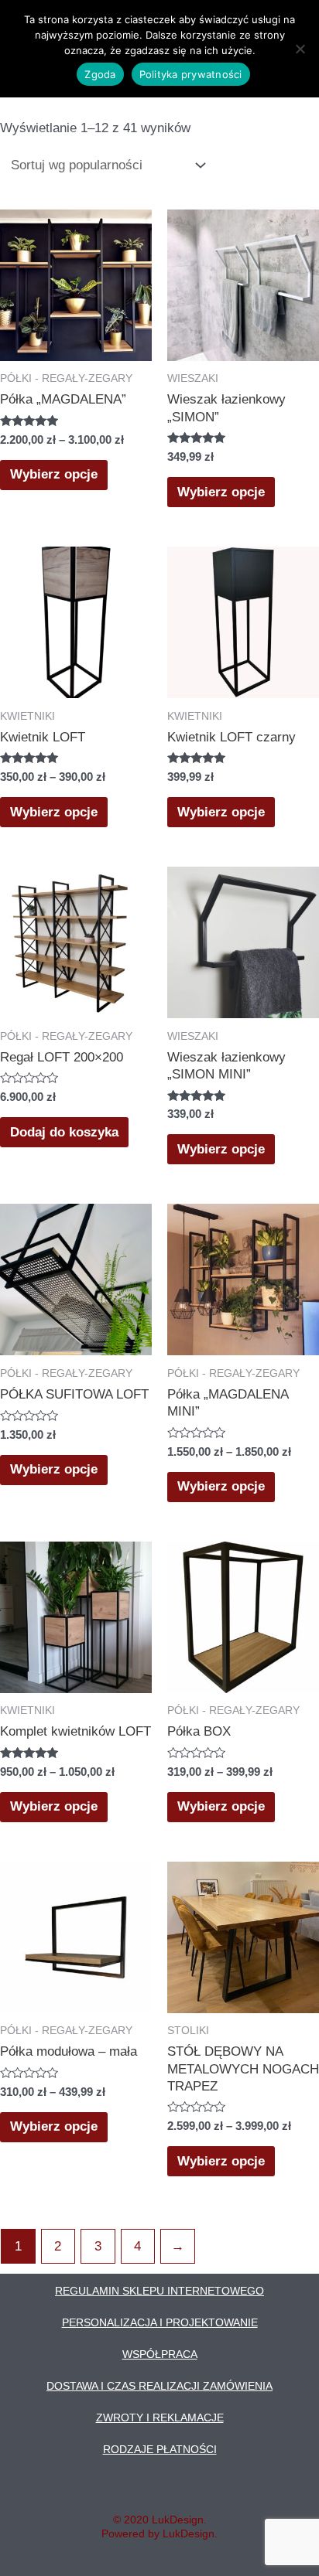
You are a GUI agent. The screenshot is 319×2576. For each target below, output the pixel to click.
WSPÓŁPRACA (160, 2354)
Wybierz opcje (54, 474)
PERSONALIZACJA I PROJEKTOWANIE (160, 2322)
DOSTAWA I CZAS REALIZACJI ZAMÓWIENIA (159, 2386)
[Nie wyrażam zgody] (300, 49)
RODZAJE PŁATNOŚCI (160, 2449)
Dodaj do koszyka (64, 1132)
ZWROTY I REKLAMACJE (160, 2418)
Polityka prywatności (191, 74)
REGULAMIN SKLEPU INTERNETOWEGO (159, 2291)
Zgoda (100, 74)
